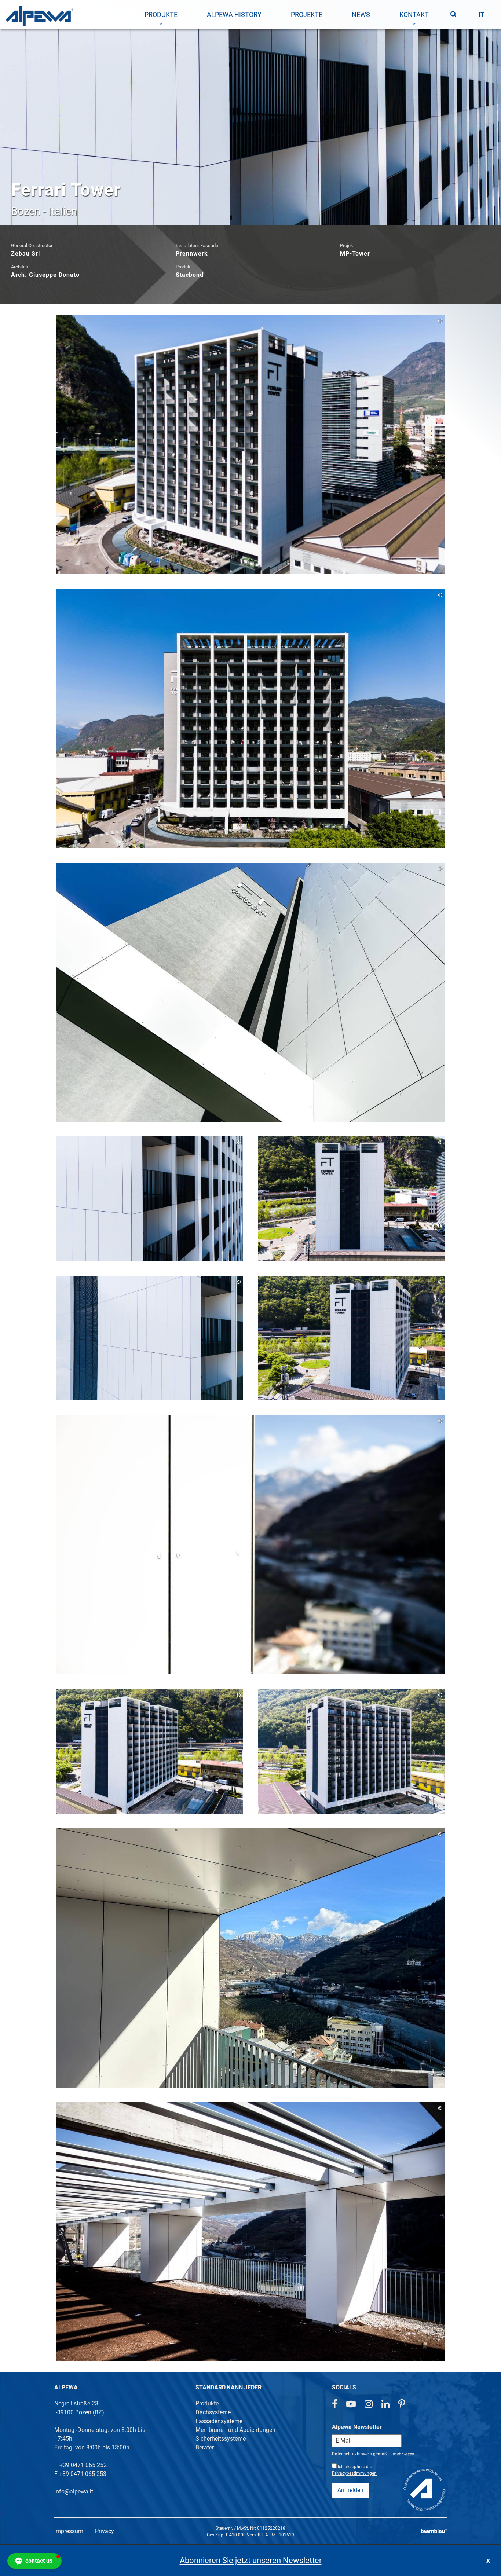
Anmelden (350, 2490)
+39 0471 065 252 (83, 2465)
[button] (34, 2561)
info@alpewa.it (74, 2491)
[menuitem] (161, 15)
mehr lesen (403, 2454)
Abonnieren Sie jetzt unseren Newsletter (251, 2560)
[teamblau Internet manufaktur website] (434, 2530)
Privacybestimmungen (354, 2473)
